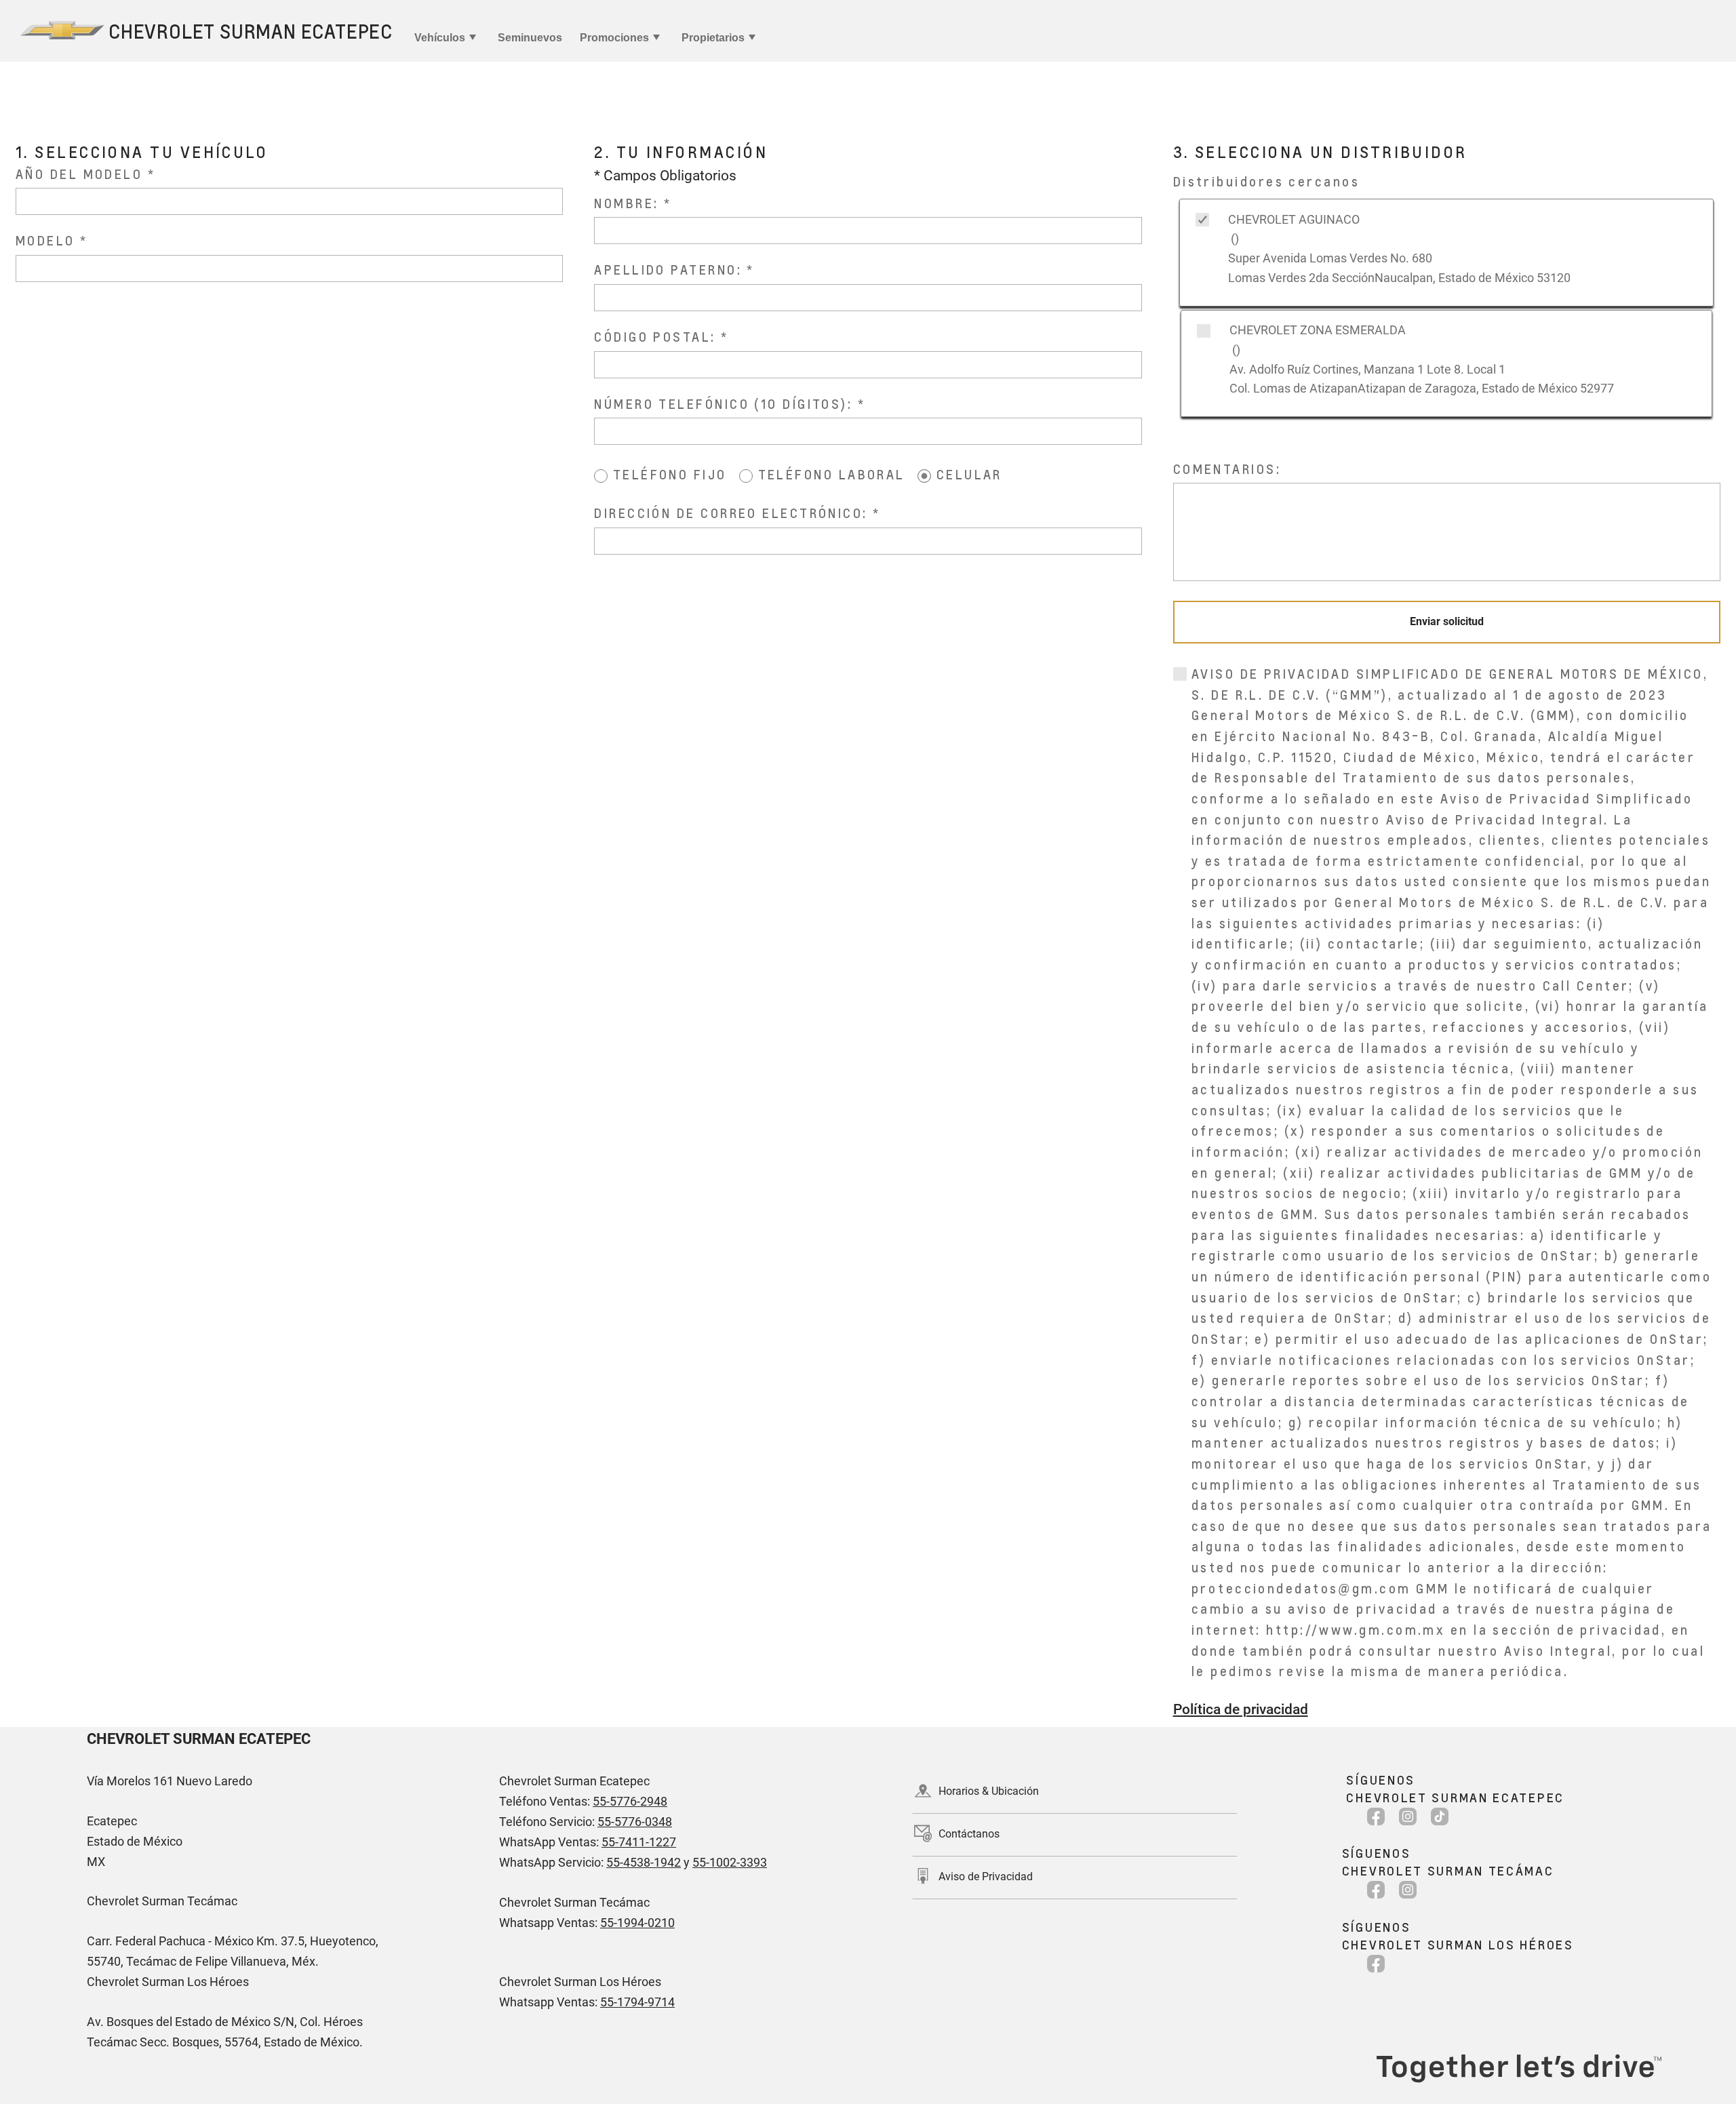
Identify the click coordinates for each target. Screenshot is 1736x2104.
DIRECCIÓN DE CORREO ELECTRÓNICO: (733, 513)
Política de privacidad (1241, 1709)
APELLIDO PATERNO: (670, 270)
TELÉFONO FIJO (670, 474)
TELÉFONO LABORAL (832, 474)
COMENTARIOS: (1227, 469)
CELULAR (969, 474)
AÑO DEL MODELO (79, 174)
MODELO (45, 240)
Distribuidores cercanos (1266, 181)
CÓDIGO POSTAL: (657, 337)
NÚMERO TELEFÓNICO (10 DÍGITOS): (726, 404)
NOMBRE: (629, 203)
